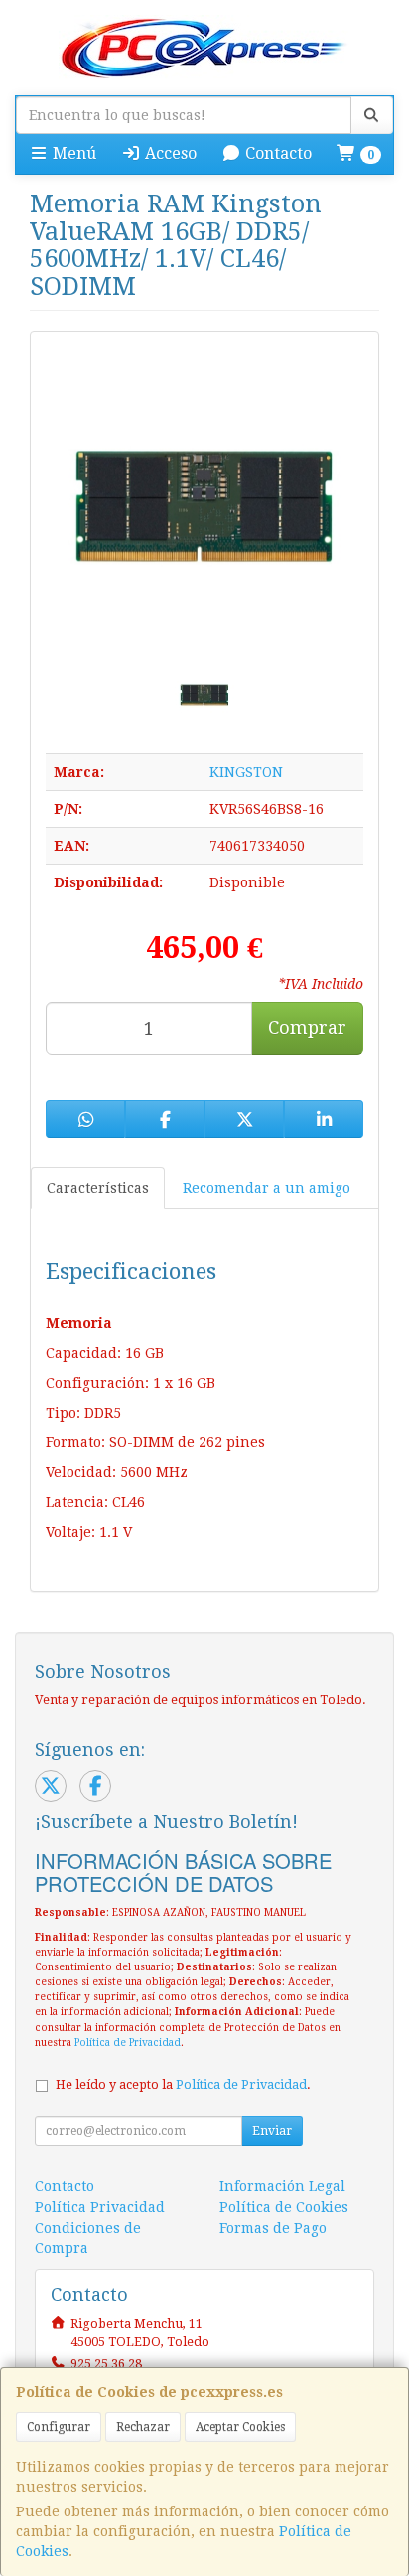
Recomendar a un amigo (267, 1188)
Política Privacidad (100, 2207)
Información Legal (282, 2186)
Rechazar (143, 2427)
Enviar (272, 2131)
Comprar (307, 1028)
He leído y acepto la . (183, 2084)
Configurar (59, 2427)
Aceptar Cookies (240, 2427)
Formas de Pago (273, 2228)
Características (98, 1188)
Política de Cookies (284, 2207)
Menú (72, 153)
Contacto (276, 153)
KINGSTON (246, 772)
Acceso (169, 153)
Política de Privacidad (128, 2042)
